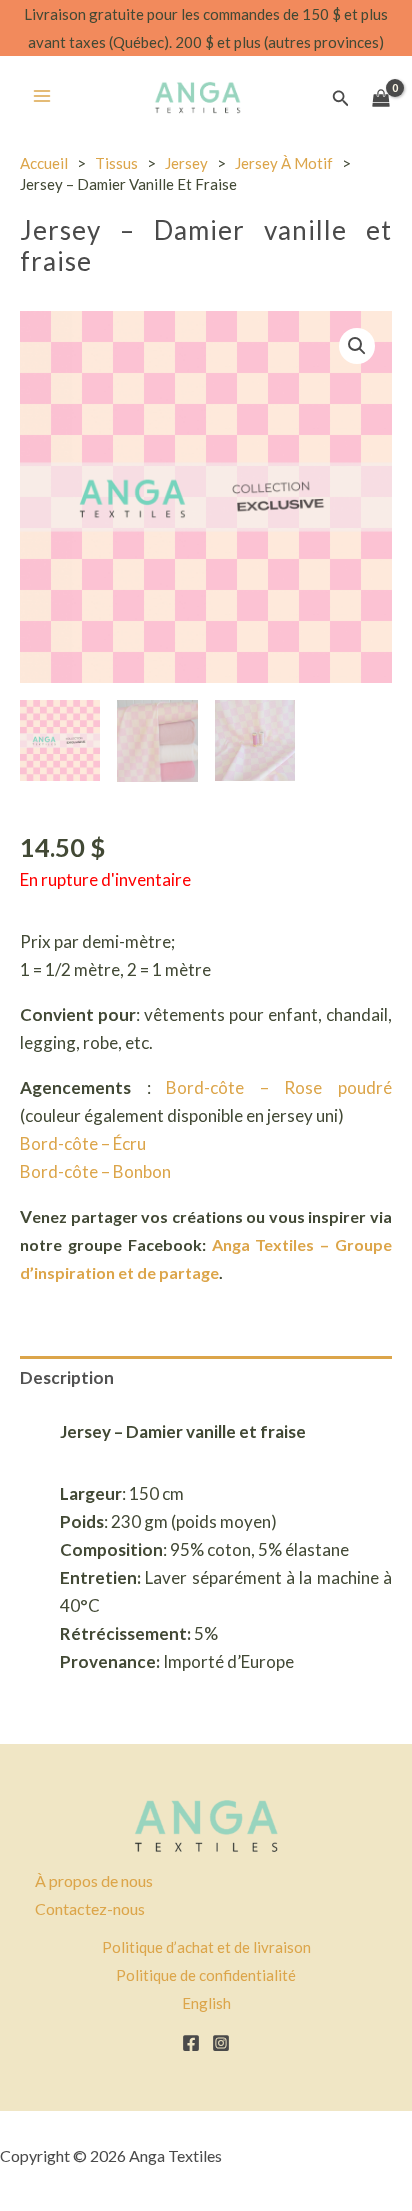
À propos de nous (94, 1880)
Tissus (116, 163)
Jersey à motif (284, 163)
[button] (341, 98)
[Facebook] (191, 2043)
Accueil (44, 163)
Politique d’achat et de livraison (206, 1947)
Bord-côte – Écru (83, 1143)
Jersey (186, 163)
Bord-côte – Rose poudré (279, 1087)
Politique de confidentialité (206, 1975)
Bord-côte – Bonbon (95, 1171)
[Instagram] (221, 2043)
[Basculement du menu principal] (42, 96)
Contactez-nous (90, 1908)
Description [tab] (67, 1377)
